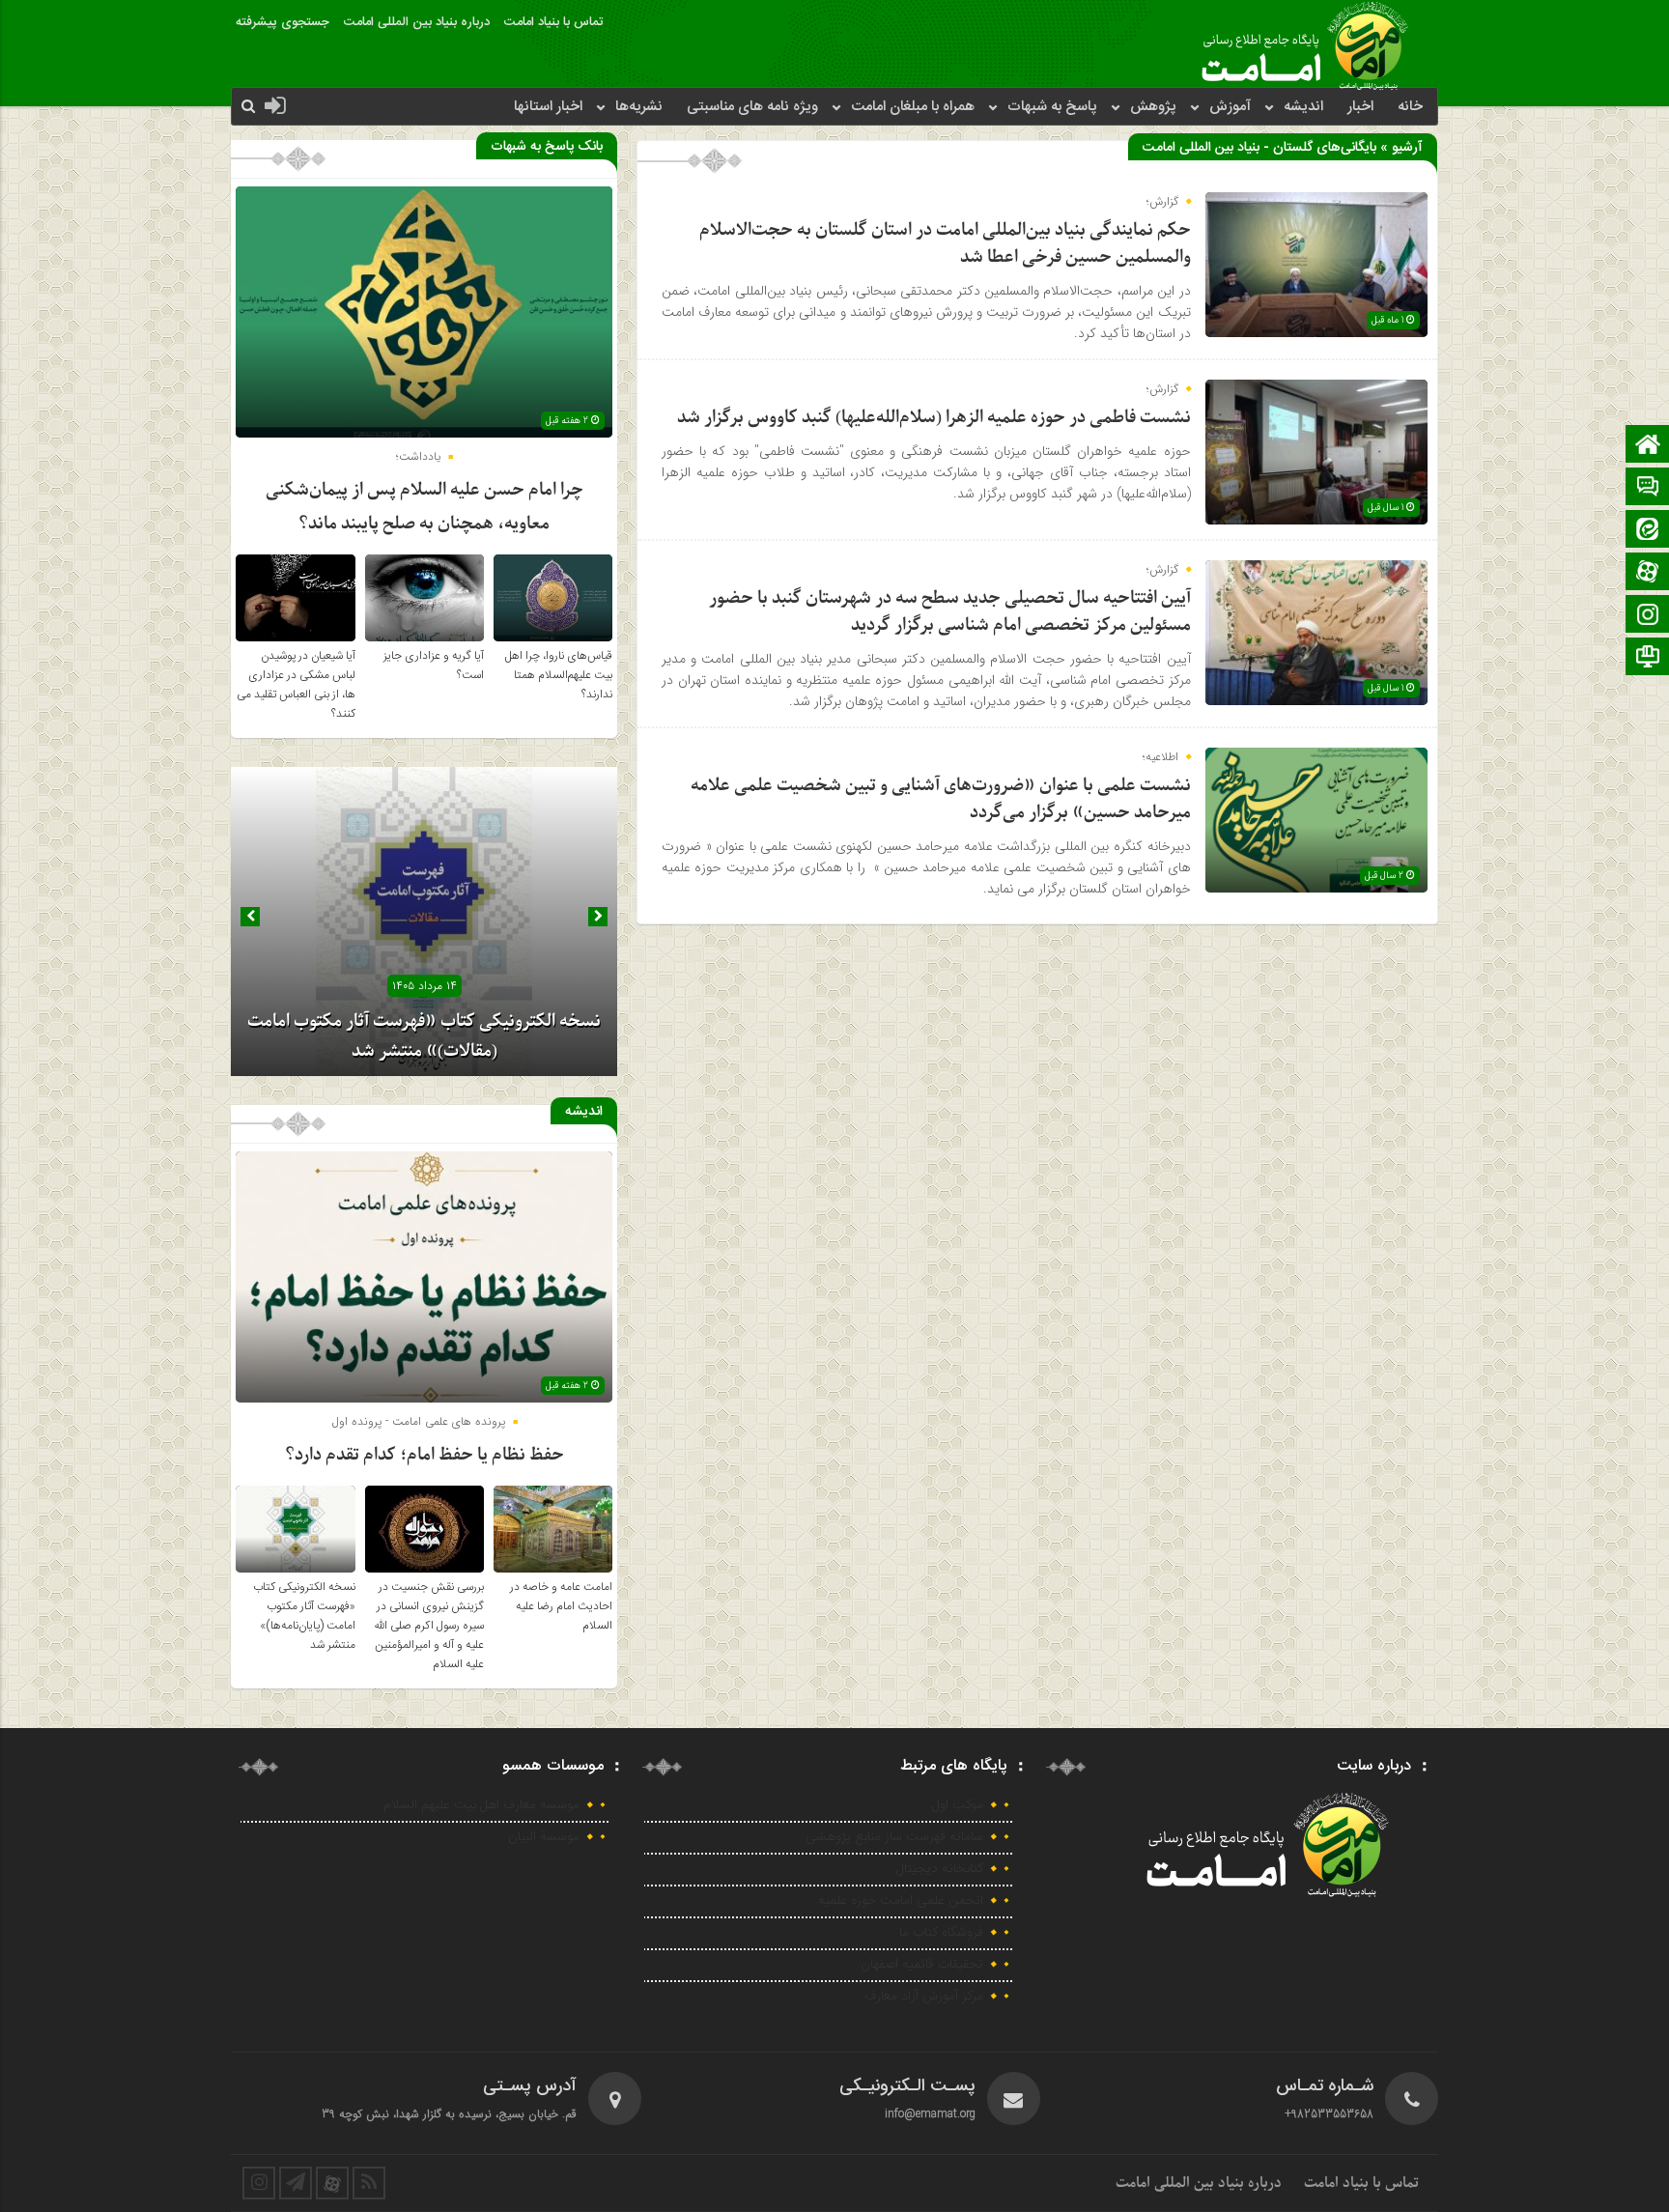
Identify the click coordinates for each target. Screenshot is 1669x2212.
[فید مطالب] (369, 2183)
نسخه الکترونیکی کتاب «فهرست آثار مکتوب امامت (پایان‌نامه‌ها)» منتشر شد (304, 1616)
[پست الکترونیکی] (1648, 488)
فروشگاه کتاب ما (941, 1933)
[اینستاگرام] (1648, 616)
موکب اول (958, 1805)
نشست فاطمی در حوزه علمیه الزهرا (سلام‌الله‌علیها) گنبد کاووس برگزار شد (934, 418)
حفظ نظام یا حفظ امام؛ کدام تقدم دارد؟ (424, 1455)
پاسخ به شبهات (1052, 107)
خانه (1410, 107)
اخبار (1360, 107)
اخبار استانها (548, 107)
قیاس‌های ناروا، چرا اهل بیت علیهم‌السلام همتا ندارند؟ (559, 675)
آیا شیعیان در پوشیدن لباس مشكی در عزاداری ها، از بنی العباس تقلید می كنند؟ (296, 685)
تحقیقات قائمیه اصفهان (922, 1965)
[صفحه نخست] (1648, 446)
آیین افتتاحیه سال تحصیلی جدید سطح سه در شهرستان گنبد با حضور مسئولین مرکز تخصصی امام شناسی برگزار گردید (950, 612)
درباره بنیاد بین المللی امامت (417, 22)
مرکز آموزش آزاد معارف (924, 1997)
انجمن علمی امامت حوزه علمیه (901, 1901)
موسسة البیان (544, 1837)
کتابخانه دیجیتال (940, 1869)
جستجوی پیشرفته (283, 22)
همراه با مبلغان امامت (913, 107)
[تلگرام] (1648, 658)
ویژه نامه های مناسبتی (752, 107)
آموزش (1230, 107)
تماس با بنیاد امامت (553, 22)
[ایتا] (1648, 531)
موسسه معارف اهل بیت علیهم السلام (481, 1805)
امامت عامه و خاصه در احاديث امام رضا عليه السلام (561, 1606)
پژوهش (1153, 107)
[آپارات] (1648, 573)
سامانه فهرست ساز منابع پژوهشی (894, 1837)
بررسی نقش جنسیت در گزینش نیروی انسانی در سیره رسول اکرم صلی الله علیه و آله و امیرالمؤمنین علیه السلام (429, 1626)
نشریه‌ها (639, 107)
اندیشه (1303, 107)
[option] (424, 922)
